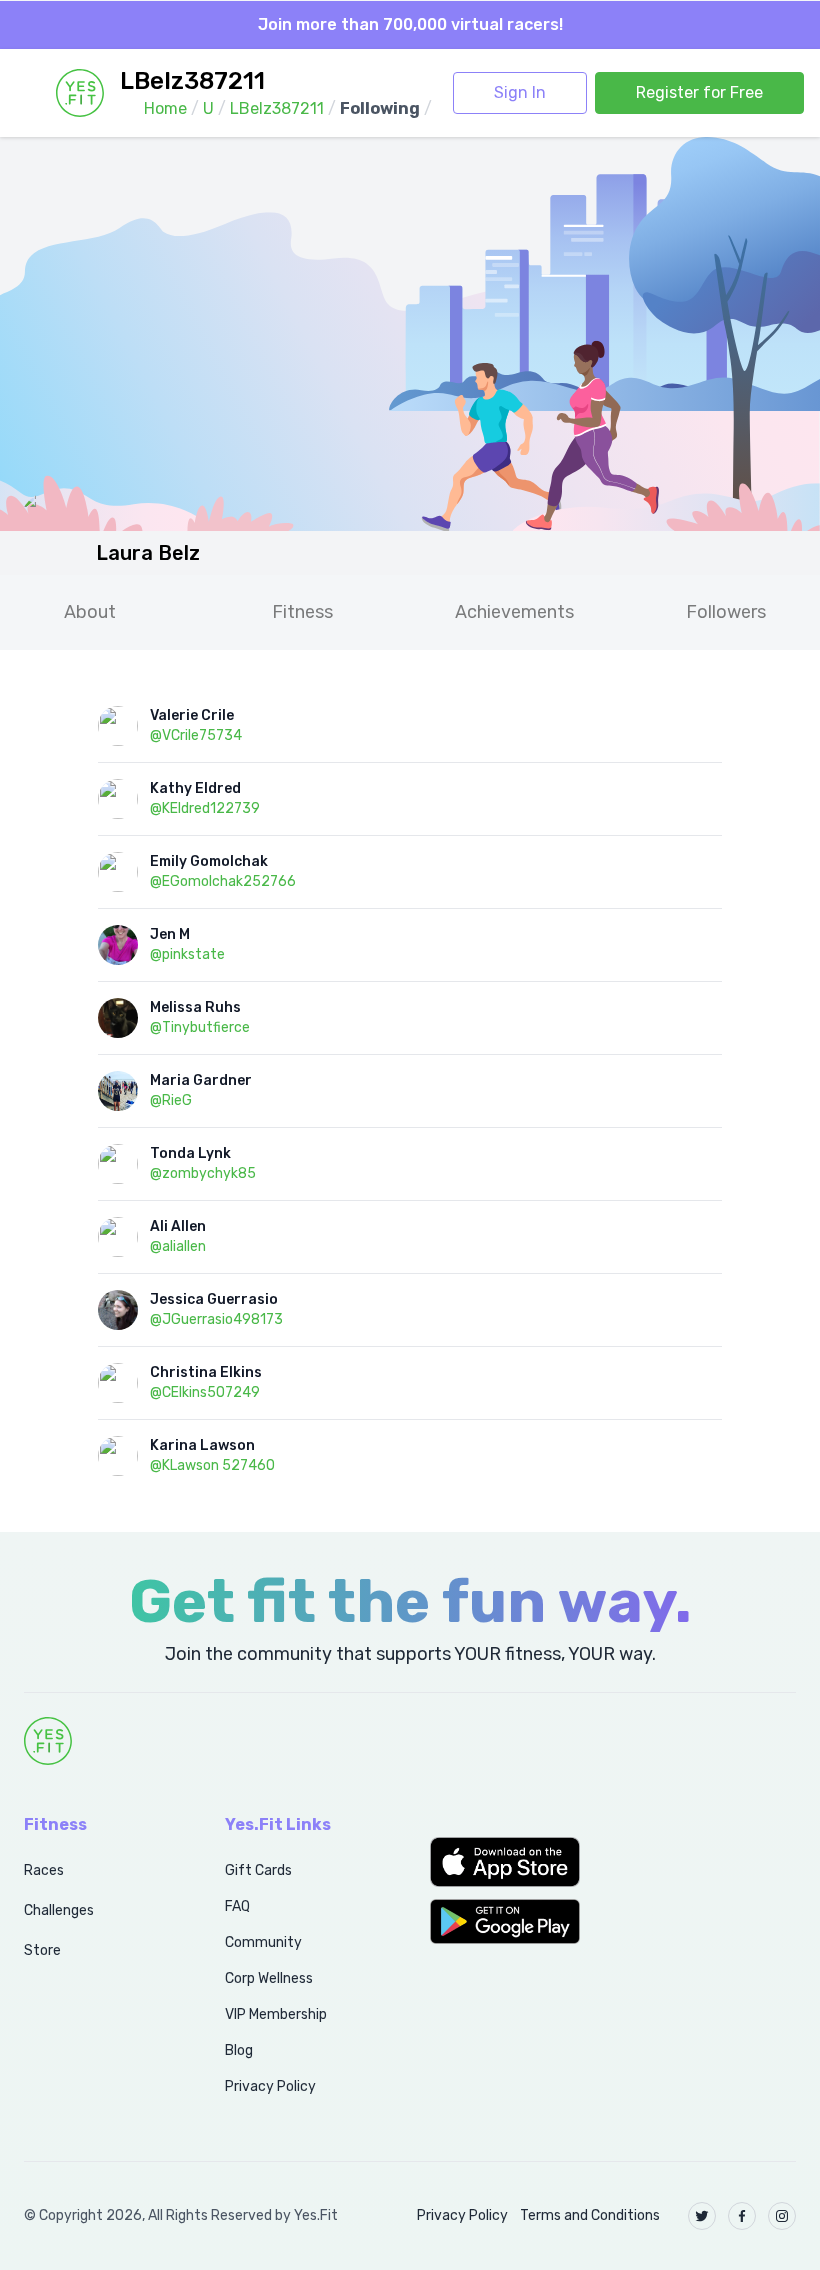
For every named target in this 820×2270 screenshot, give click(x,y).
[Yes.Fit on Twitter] (702, 2216)
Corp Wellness (269, 1978)
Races (44, 1870)
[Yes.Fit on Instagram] (782, 2216)
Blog (239, 2050)
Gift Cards (258, 1870)
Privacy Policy (270, 2086)
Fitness (302, 612)
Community (263, 1942)
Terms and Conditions (590, 2215)
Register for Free (699, 92)
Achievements (514, 612)
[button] (512, 1862)
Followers (726, 612)
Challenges (59, 1910)
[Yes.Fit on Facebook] (742, 2216)
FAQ (237, 1906)
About (90, 612)
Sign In (520, 92)
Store (42, 1950)
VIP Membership (276, 2014)
